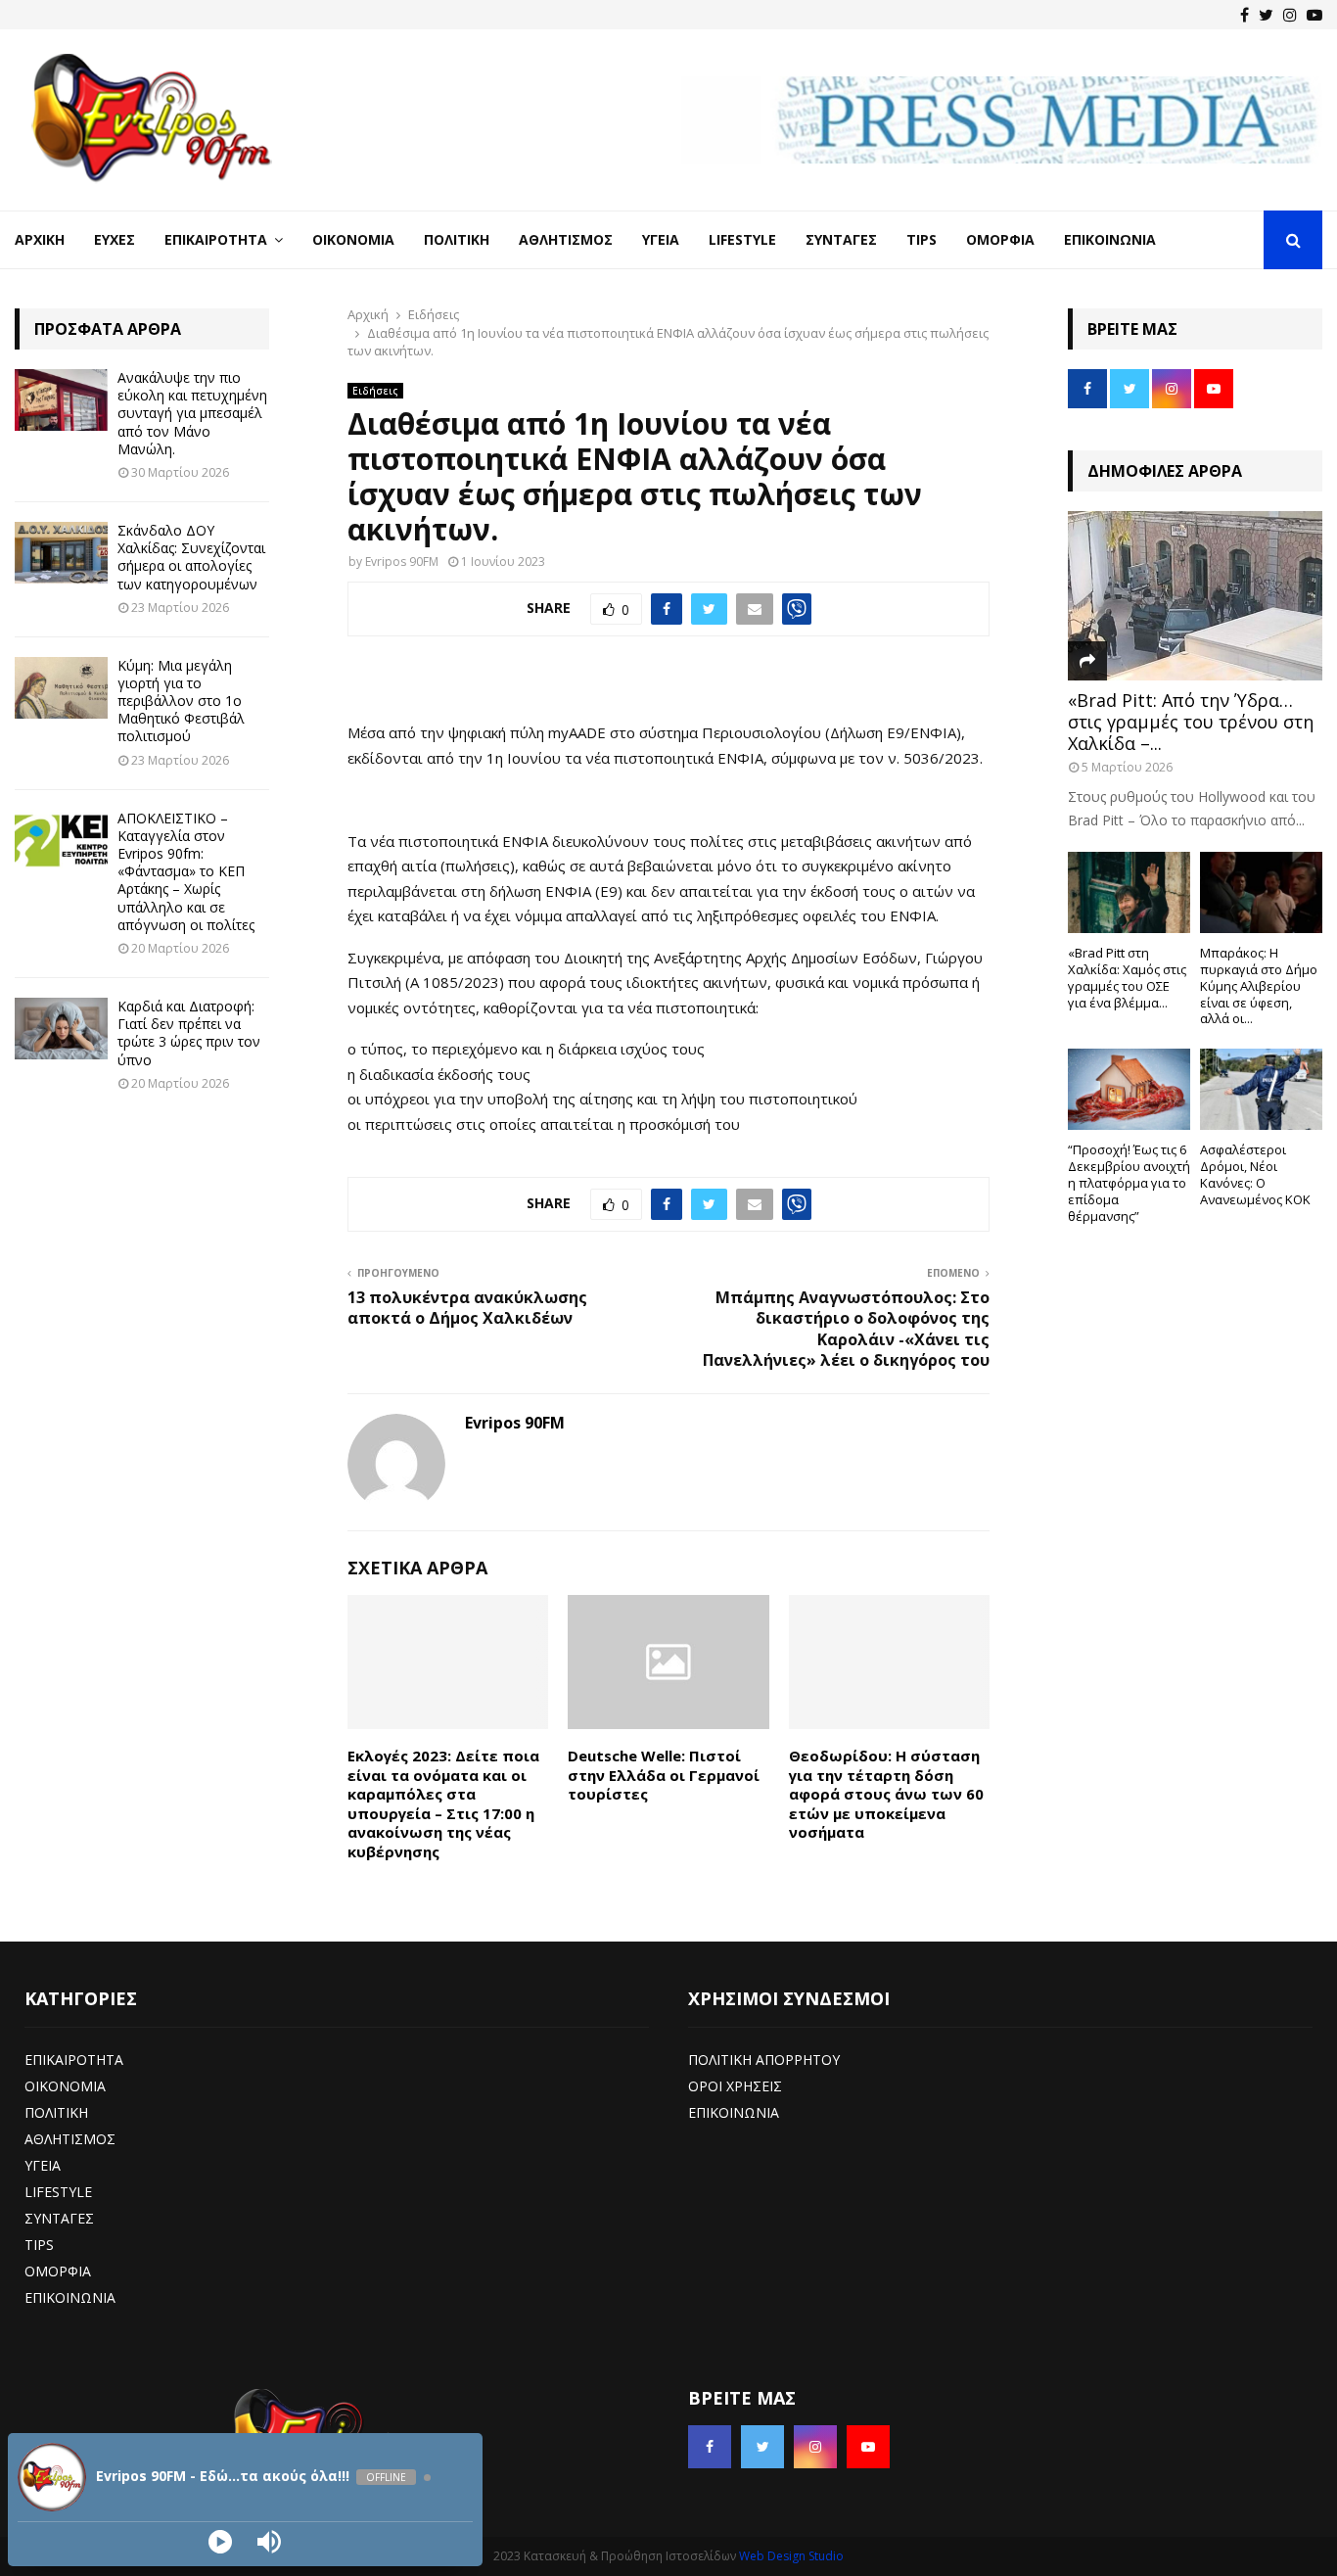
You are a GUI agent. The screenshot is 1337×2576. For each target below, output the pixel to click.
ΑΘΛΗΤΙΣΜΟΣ (70, 2139)
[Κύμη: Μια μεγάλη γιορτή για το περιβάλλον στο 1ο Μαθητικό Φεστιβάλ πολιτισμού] (61, 688)
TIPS (39, 2245)
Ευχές (115, 239)
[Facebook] (1245, 15)
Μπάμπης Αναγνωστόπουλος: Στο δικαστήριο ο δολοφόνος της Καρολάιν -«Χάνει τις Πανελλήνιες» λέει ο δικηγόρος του (846, 1329)
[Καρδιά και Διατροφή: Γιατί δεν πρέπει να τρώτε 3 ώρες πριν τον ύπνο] (61, 1029)
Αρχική (40, 239)
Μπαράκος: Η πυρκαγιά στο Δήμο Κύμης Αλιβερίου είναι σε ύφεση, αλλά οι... (1259, 985)
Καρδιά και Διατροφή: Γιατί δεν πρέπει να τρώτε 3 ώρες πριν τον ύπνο (189, 1033)
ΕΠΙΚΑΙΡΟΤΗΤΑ (74, 2060)
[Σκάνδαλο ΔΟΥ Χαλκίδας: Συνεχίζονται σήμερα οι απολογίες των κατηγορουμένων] (61, 553)
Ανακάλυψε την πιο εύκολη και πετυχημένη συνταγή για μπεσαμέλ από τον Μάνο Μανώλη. (192, 413)
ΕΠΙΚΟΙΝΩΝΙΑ (70, 2297)
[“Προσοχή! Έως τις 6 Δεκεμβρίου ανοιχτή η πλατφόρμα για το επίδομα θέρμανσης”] (1129, 1089)
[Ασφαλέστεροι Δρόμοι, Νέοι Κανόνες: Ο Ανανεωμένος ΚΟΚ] (1261, 1089)
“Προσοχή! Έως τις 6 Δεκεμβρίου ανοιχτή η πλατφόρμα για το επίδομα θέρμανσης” (1129, 1182)
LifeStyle (742, 239)
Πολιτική (457, 239)
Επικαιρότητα (216, 239)
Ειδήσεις (375, 391)
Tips (922, 239)
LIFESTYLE (58, 2192)
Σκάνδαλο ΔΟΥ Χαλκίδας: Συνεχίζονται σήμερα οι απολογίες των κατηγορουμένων (191, 557)
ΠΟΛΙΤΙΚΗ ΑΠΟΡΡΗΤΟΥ (764, 2060)
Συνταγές (841, 239)
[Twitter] (1266, 15)
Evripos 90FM (402, 562)
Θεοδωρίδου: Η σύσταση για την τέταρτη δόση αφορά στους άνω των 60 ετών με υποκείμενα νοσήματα (886, 1794)
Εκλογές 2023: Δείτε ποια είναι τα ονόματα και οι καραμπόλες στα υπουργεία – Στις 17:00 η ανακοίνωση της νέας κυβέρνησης (443, 1803)
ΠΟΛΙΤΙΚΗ (56, 2112)
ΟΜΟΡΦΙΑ (58, 2271)
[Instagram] (1290, 15)
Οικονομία (353, 239)
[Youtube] (1314, 15)
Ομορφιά (1000, 239)
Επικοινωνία (1110, 239)
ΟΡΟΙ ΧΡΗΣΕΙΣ (735, 2086)
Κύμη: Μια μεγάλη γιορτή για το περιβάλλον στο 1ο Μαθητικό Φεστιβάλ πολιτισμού (181, 701)
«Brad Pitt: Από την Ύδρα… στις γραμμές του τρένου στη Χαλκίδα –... (1191, 721)
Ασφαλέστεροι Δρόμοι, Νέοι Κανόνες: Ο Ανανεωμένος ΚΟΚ (1255, 1174)
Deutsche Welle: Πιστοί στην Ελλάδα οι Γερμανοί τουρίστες (664, 1775)
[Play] (220, 2542)
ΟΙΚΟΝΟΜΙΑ (65, 2086)
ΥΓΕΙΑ (43, 2165)
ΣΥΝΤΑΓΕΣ (59, 2218)
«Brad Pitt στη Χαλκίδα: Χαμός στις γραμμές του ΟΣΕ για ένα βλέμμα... (1127, 977)
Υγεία (661, 239)
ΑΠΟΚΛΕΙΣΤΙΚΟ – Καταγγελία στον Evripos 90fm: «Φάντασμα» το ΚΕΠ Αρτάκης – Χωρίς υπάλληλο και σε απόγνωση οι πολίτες (186, 871)
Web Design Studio (791, 2556)
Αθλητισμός (566, 239)
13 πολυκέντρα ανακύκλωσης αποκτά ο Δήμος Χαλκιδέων (467, 1308)
